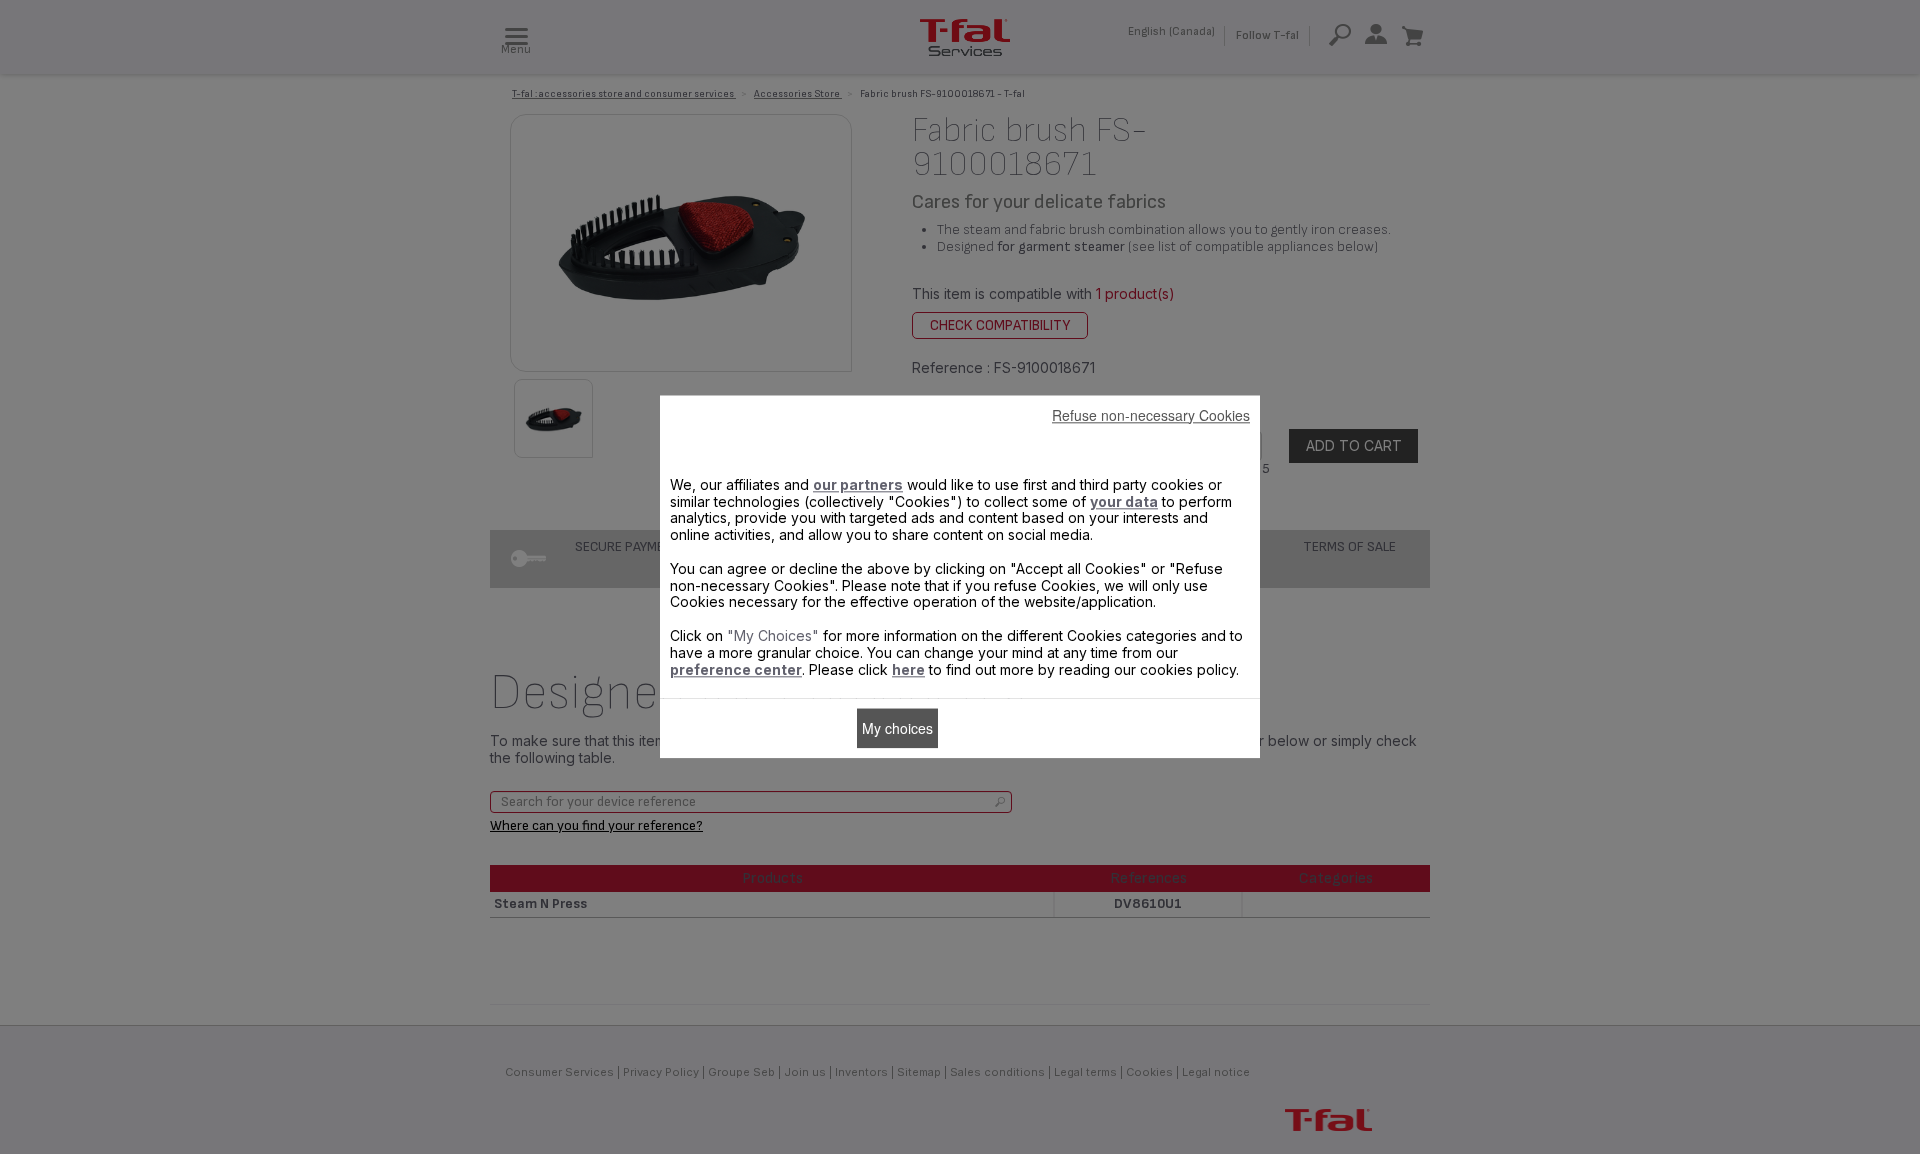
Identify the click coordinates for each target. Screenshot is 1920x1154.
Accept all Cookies (1006, 728)
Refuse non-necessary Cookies (1151, 415)
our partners (858, 484)
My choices (897, 728)
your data (1124, 501)
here (908, 669)
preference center (736, 669)
